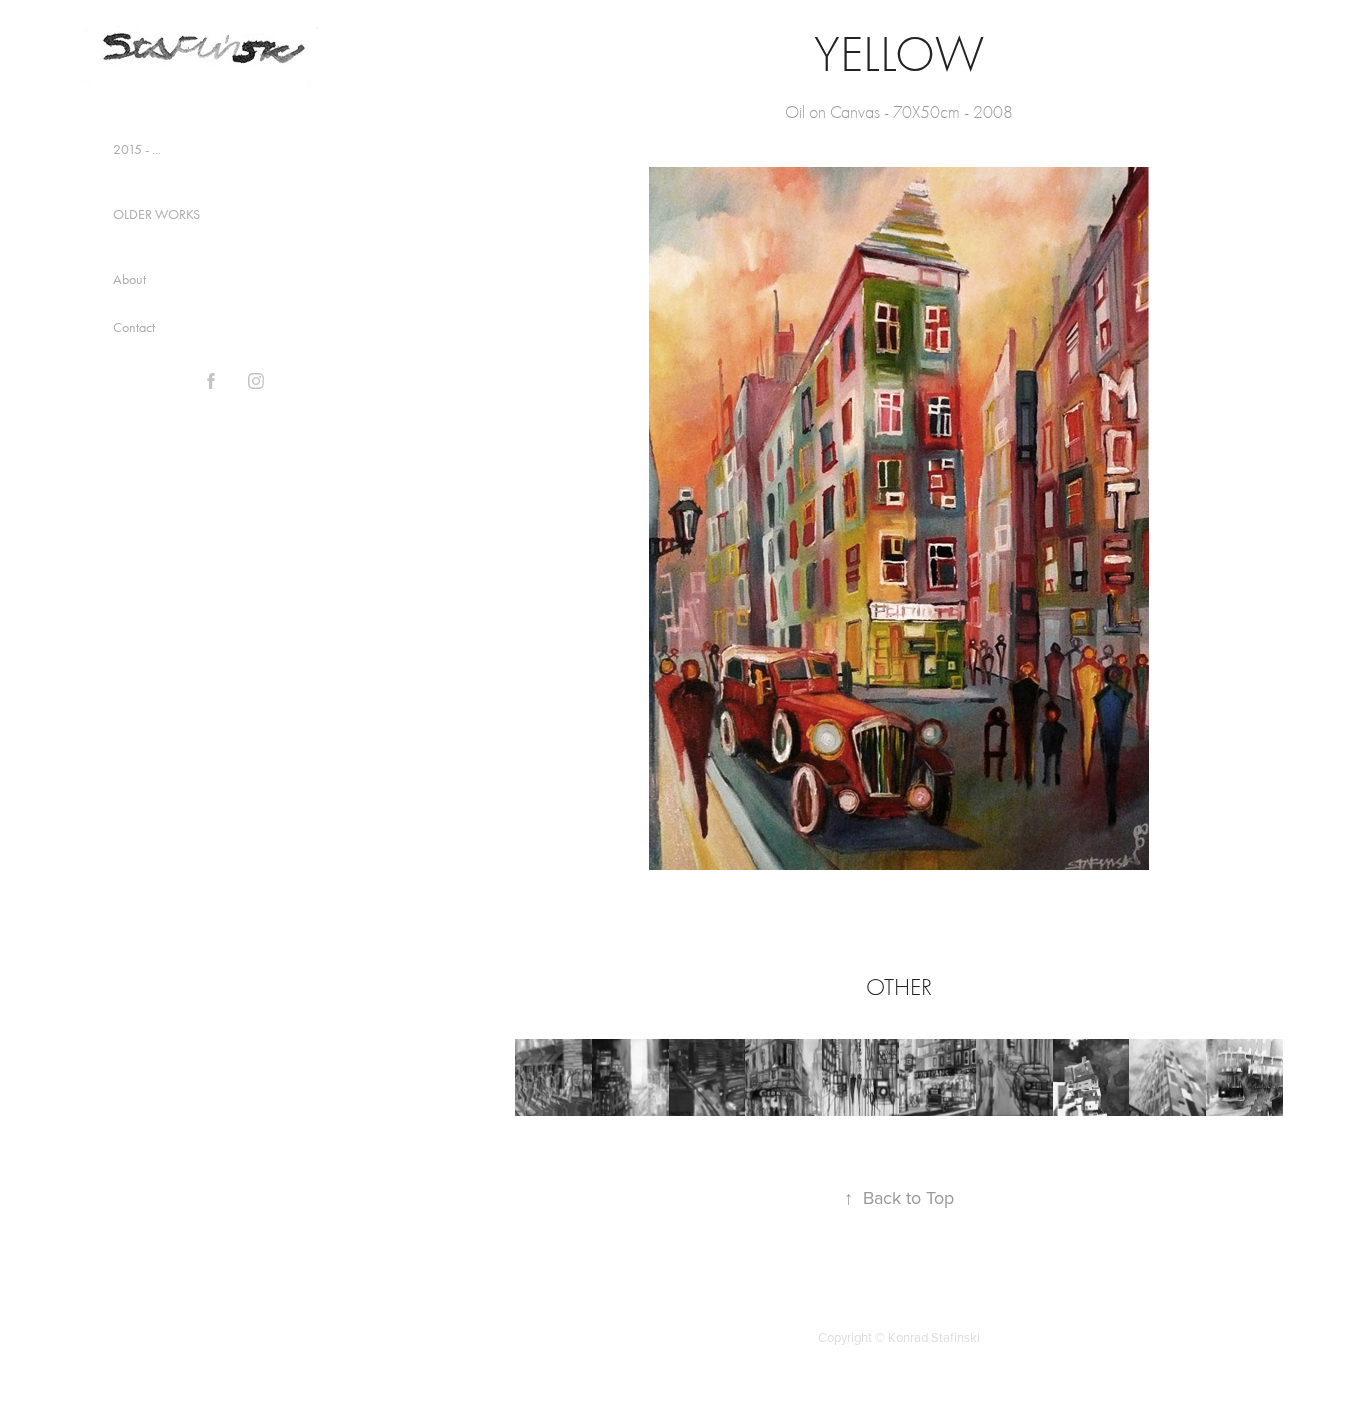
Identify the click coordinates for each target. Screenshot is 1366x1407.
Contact (134, 327)
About (129, 279)
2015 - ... (137, 149)
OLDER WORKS (156, 214)
